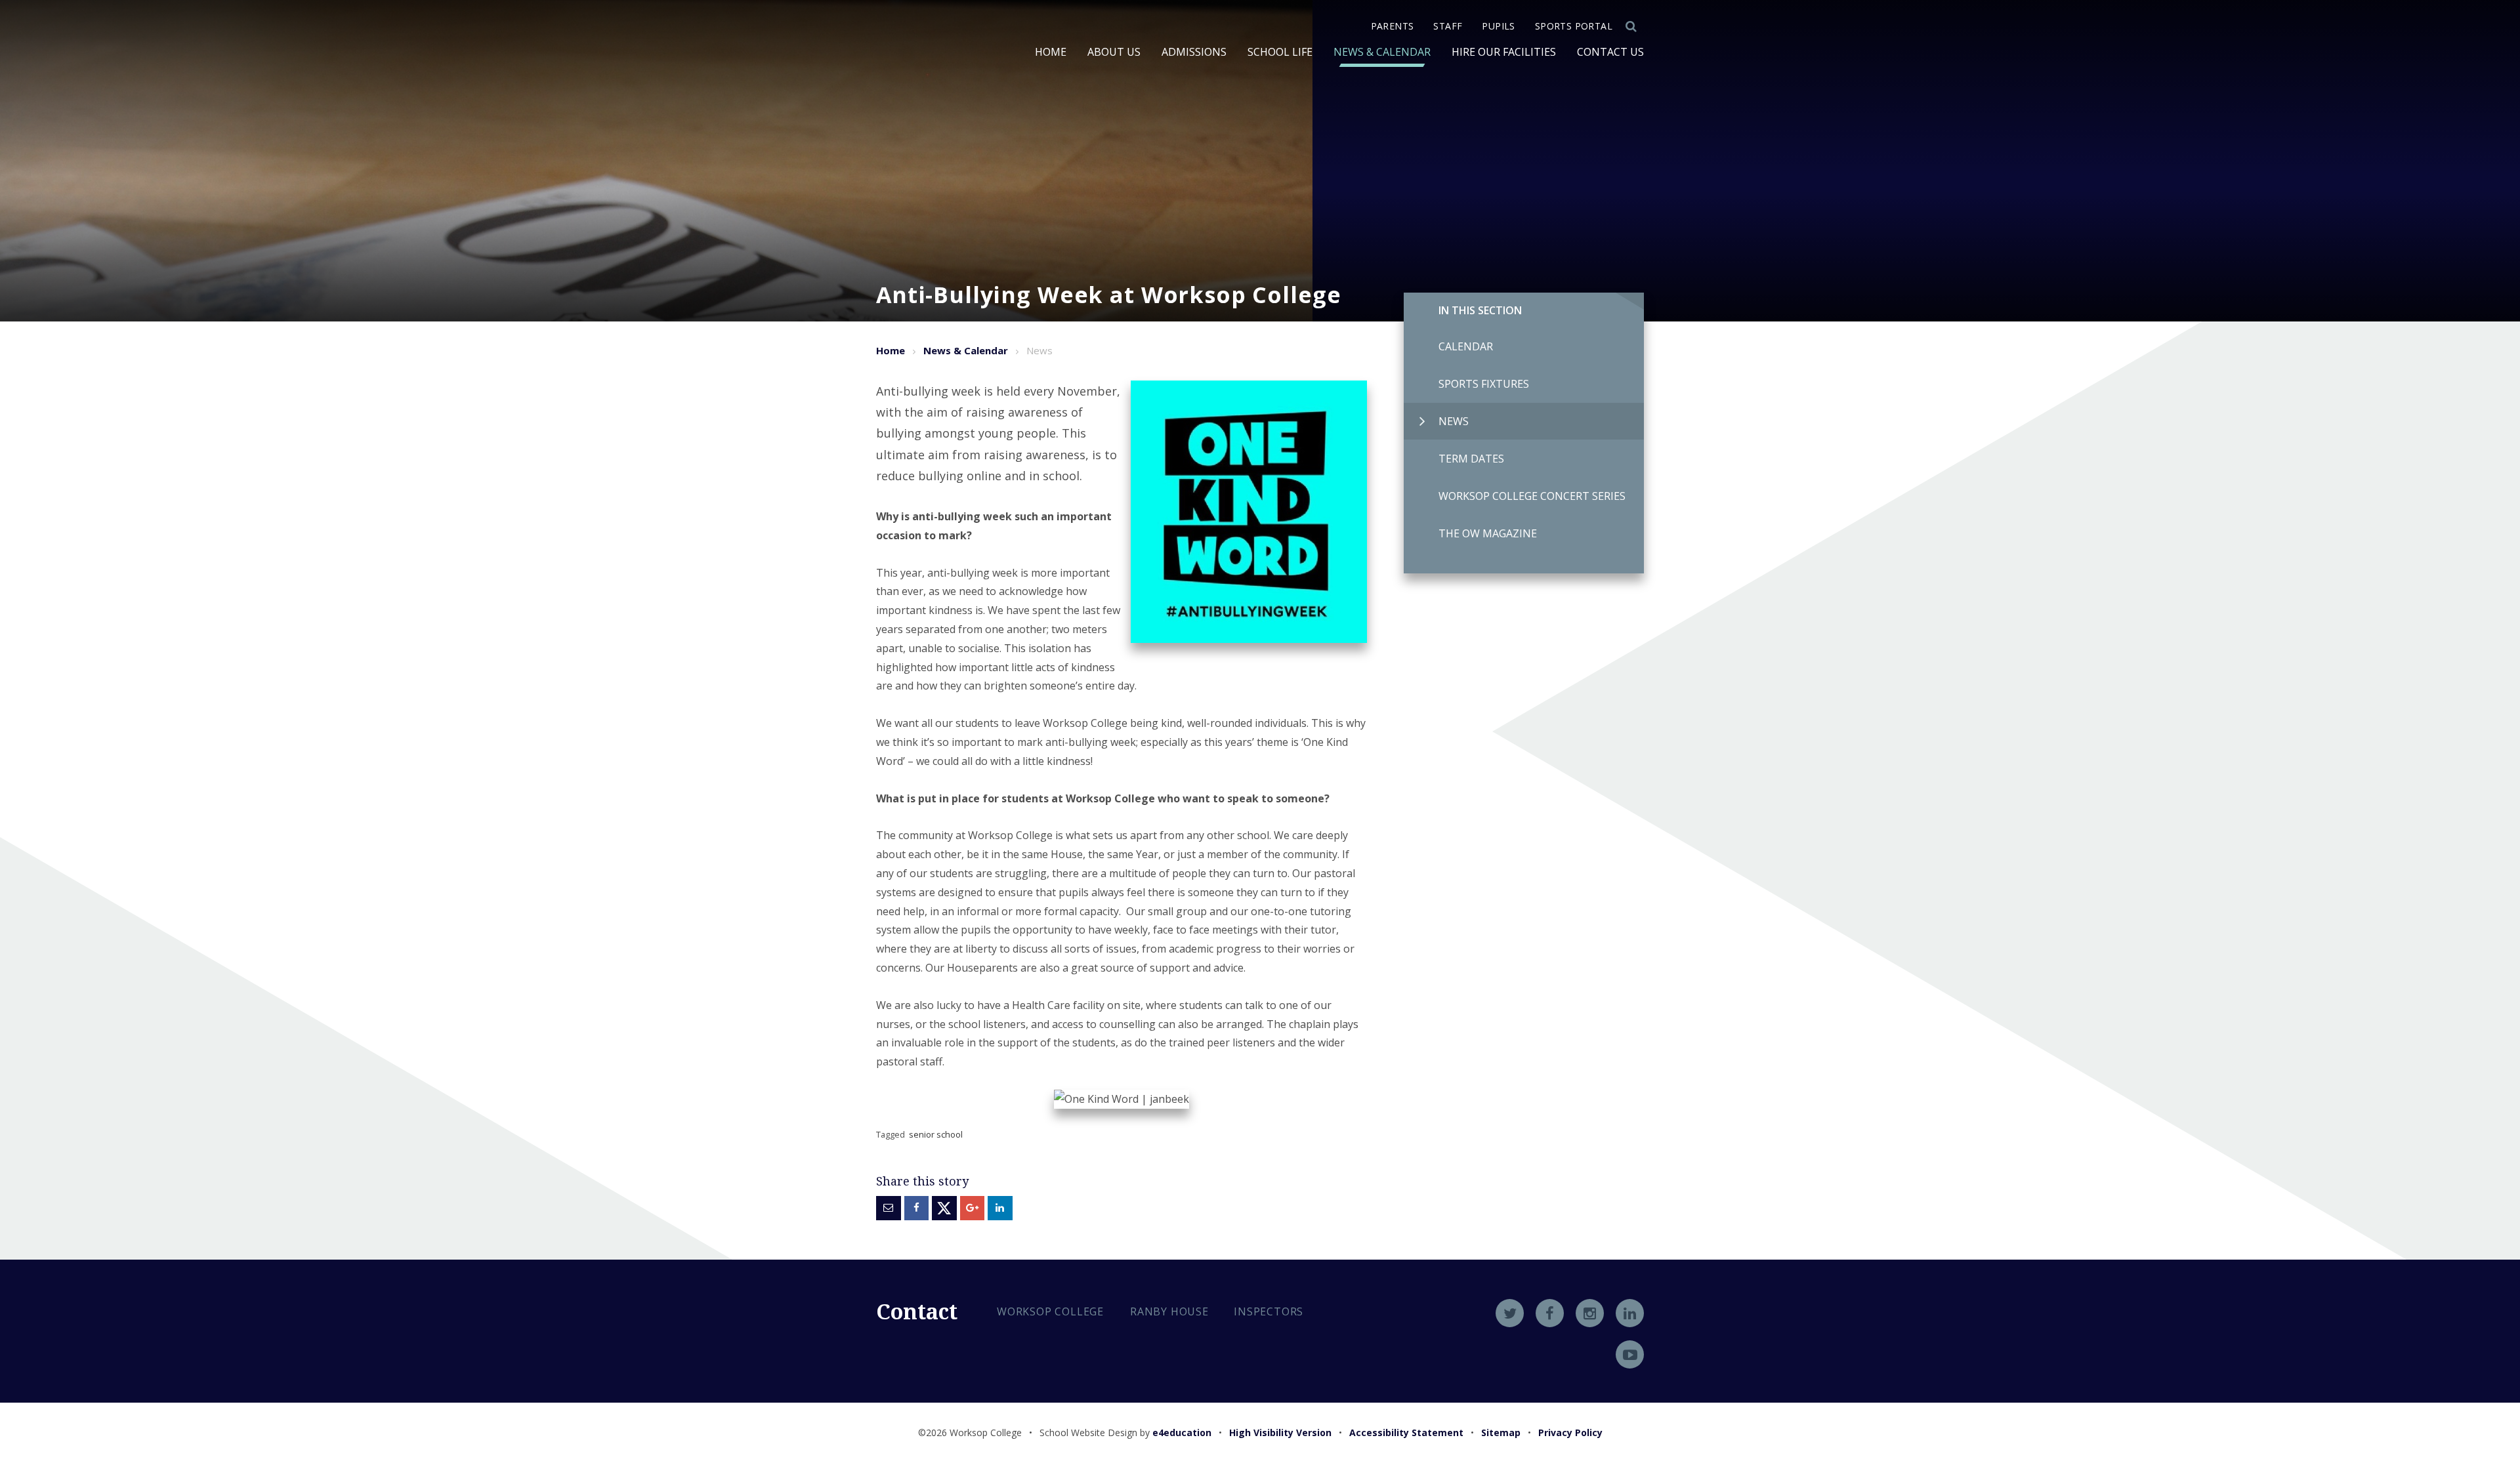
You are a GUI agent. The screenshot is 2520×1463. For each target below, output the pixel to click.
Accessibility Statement (1406, 1432)
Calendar (1466, 346)
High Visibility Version (1280, 1432)
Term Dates (1471, 459)
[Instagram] (1590, 1313)
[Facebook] (1550, 1313)
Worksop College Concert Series (1532, 496)
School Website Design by (1125, 1432)
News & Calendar (966, 350)
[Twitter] (1510, 1313)
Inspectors (1269, 1311)
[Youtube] (1630, 1354)
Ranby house (1169, 1311)
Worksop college (1050, 1311)
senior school (936, 1134)
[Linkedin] (1630, 1313)
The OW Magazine (1488, 533)
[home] (923, 96)
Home (891, 350)
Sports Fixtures (1484, 384)
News (1454, 421)
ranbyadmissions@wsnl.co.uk (1094, 1404)
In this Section (1480, 310)
